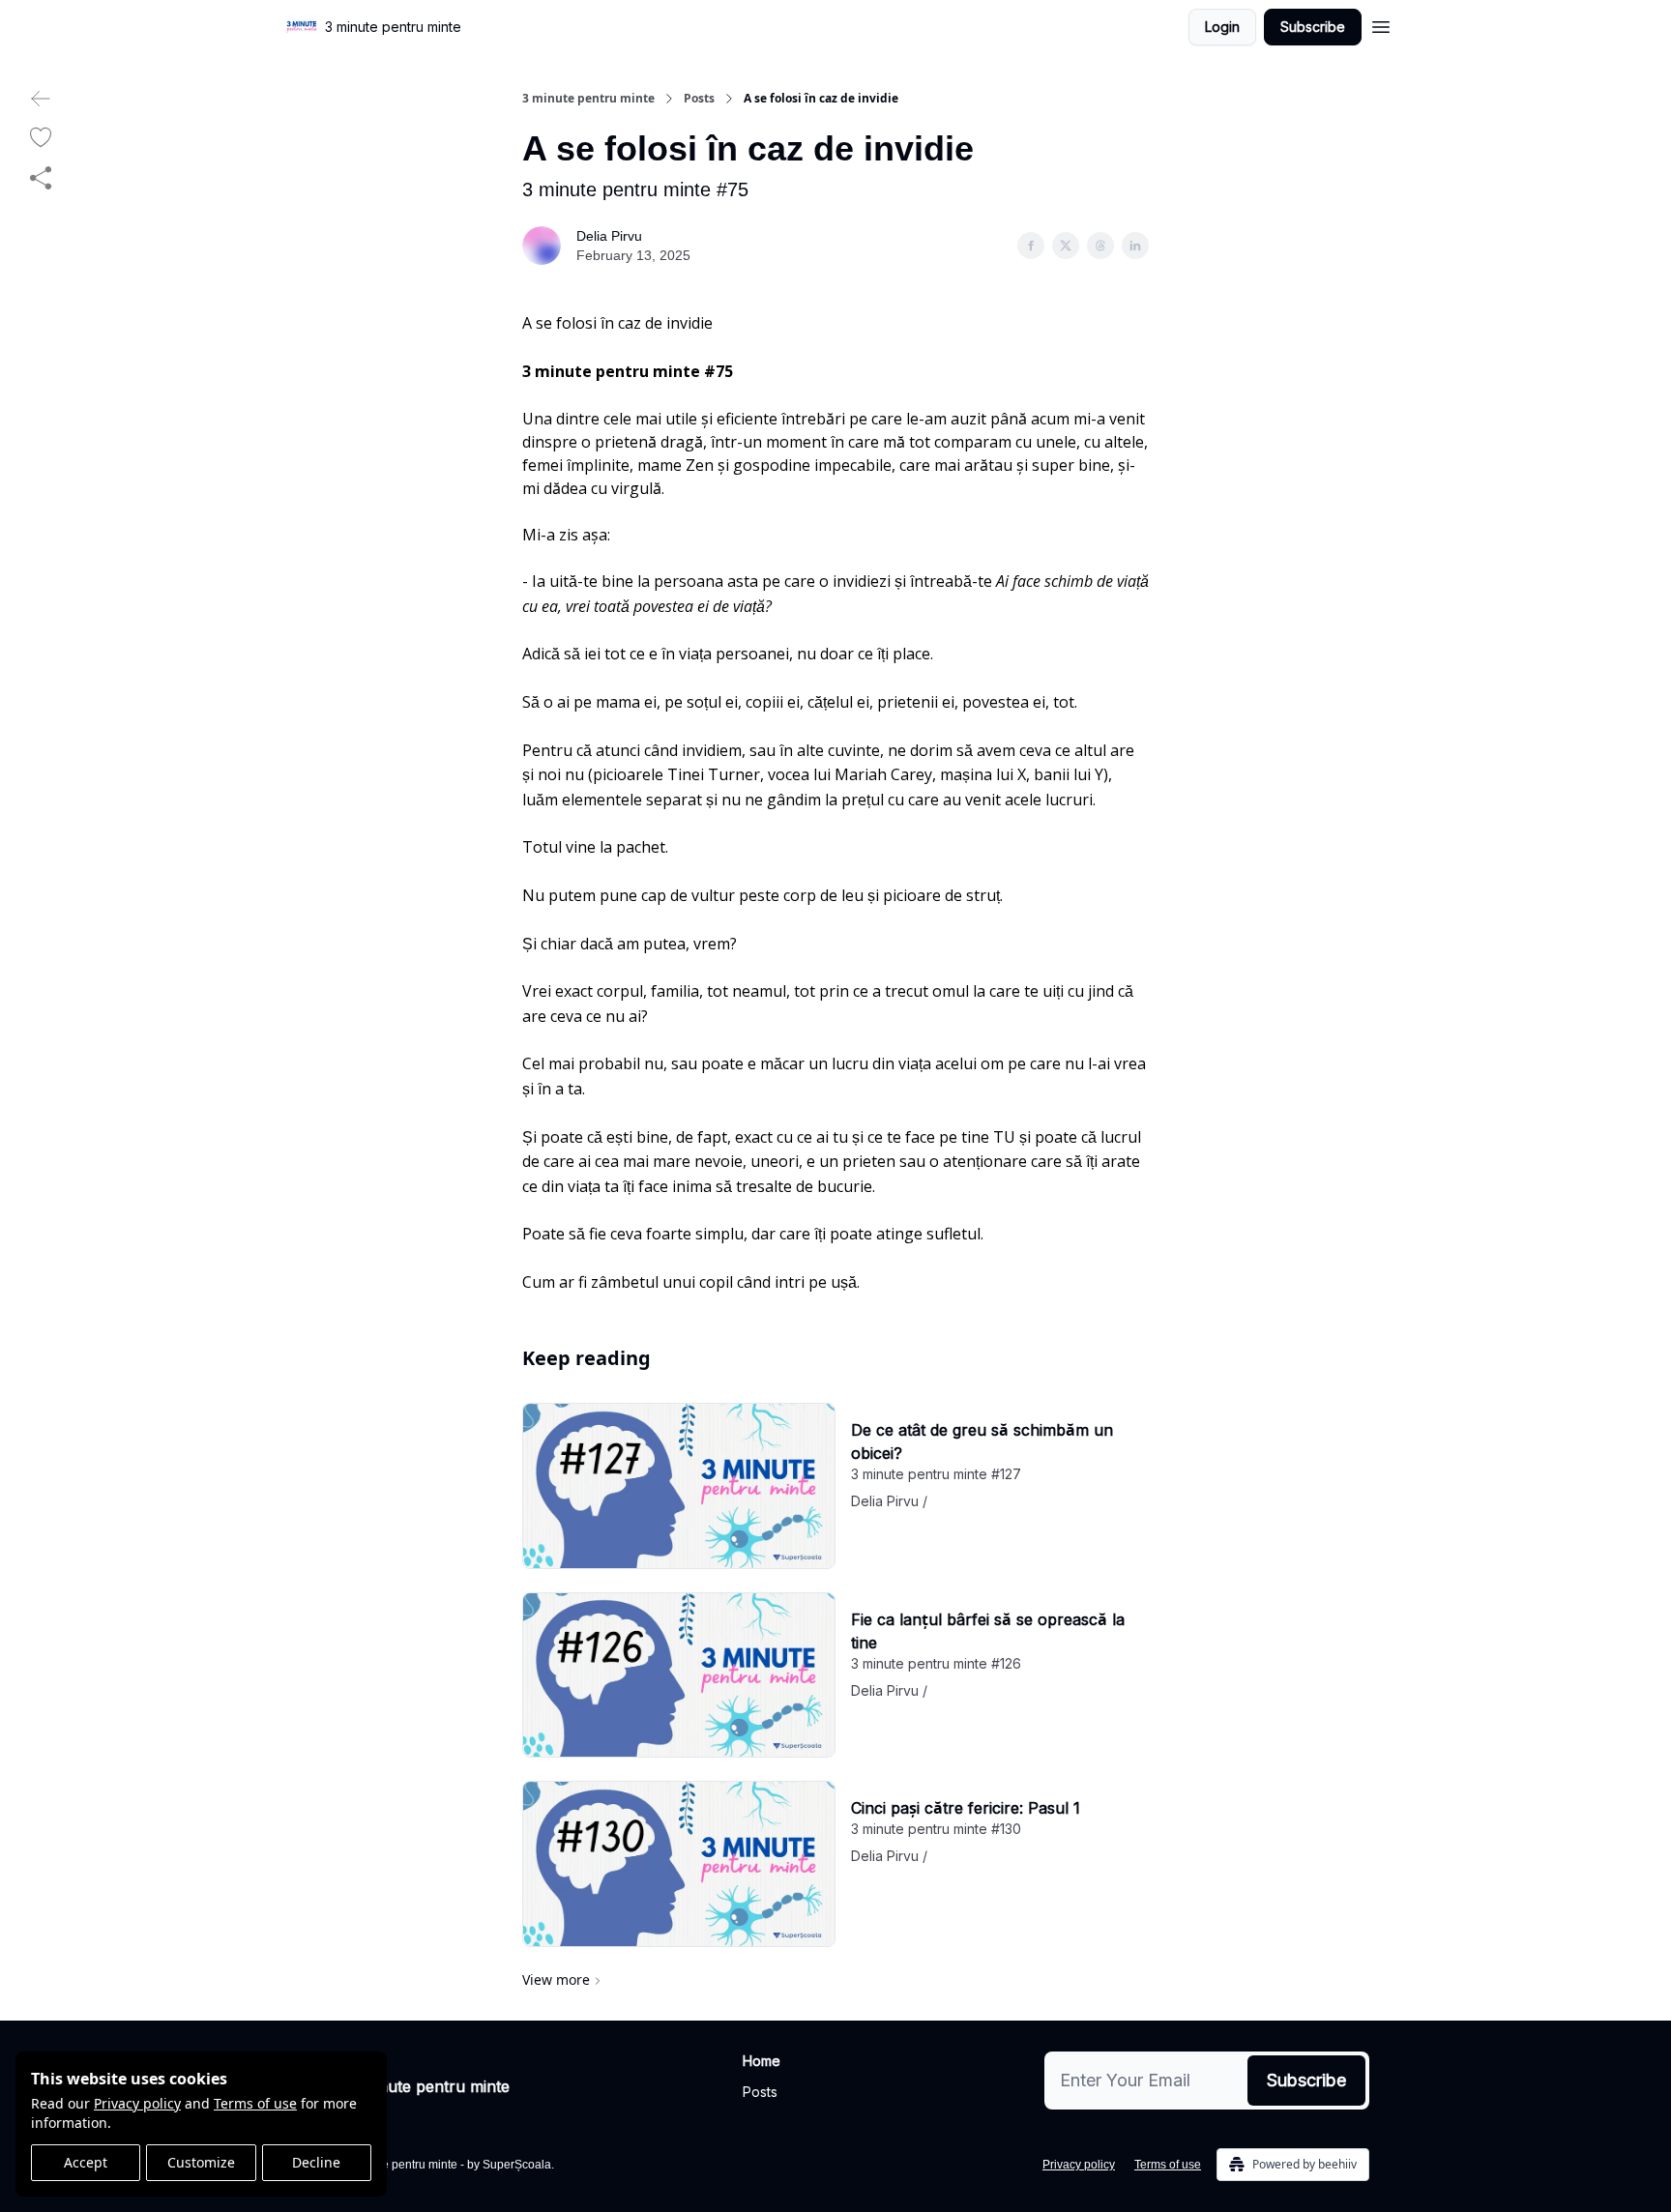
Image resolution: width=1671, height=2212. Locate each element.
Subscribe (1313, 27)
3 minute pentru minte (588, 99)
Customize (201, 2162)
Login (1222, 27)
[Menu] (1381, 24)
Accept (86, 2162)
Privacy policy (137, 2103)
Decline (316, 2162)
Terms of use (255, 2103)
